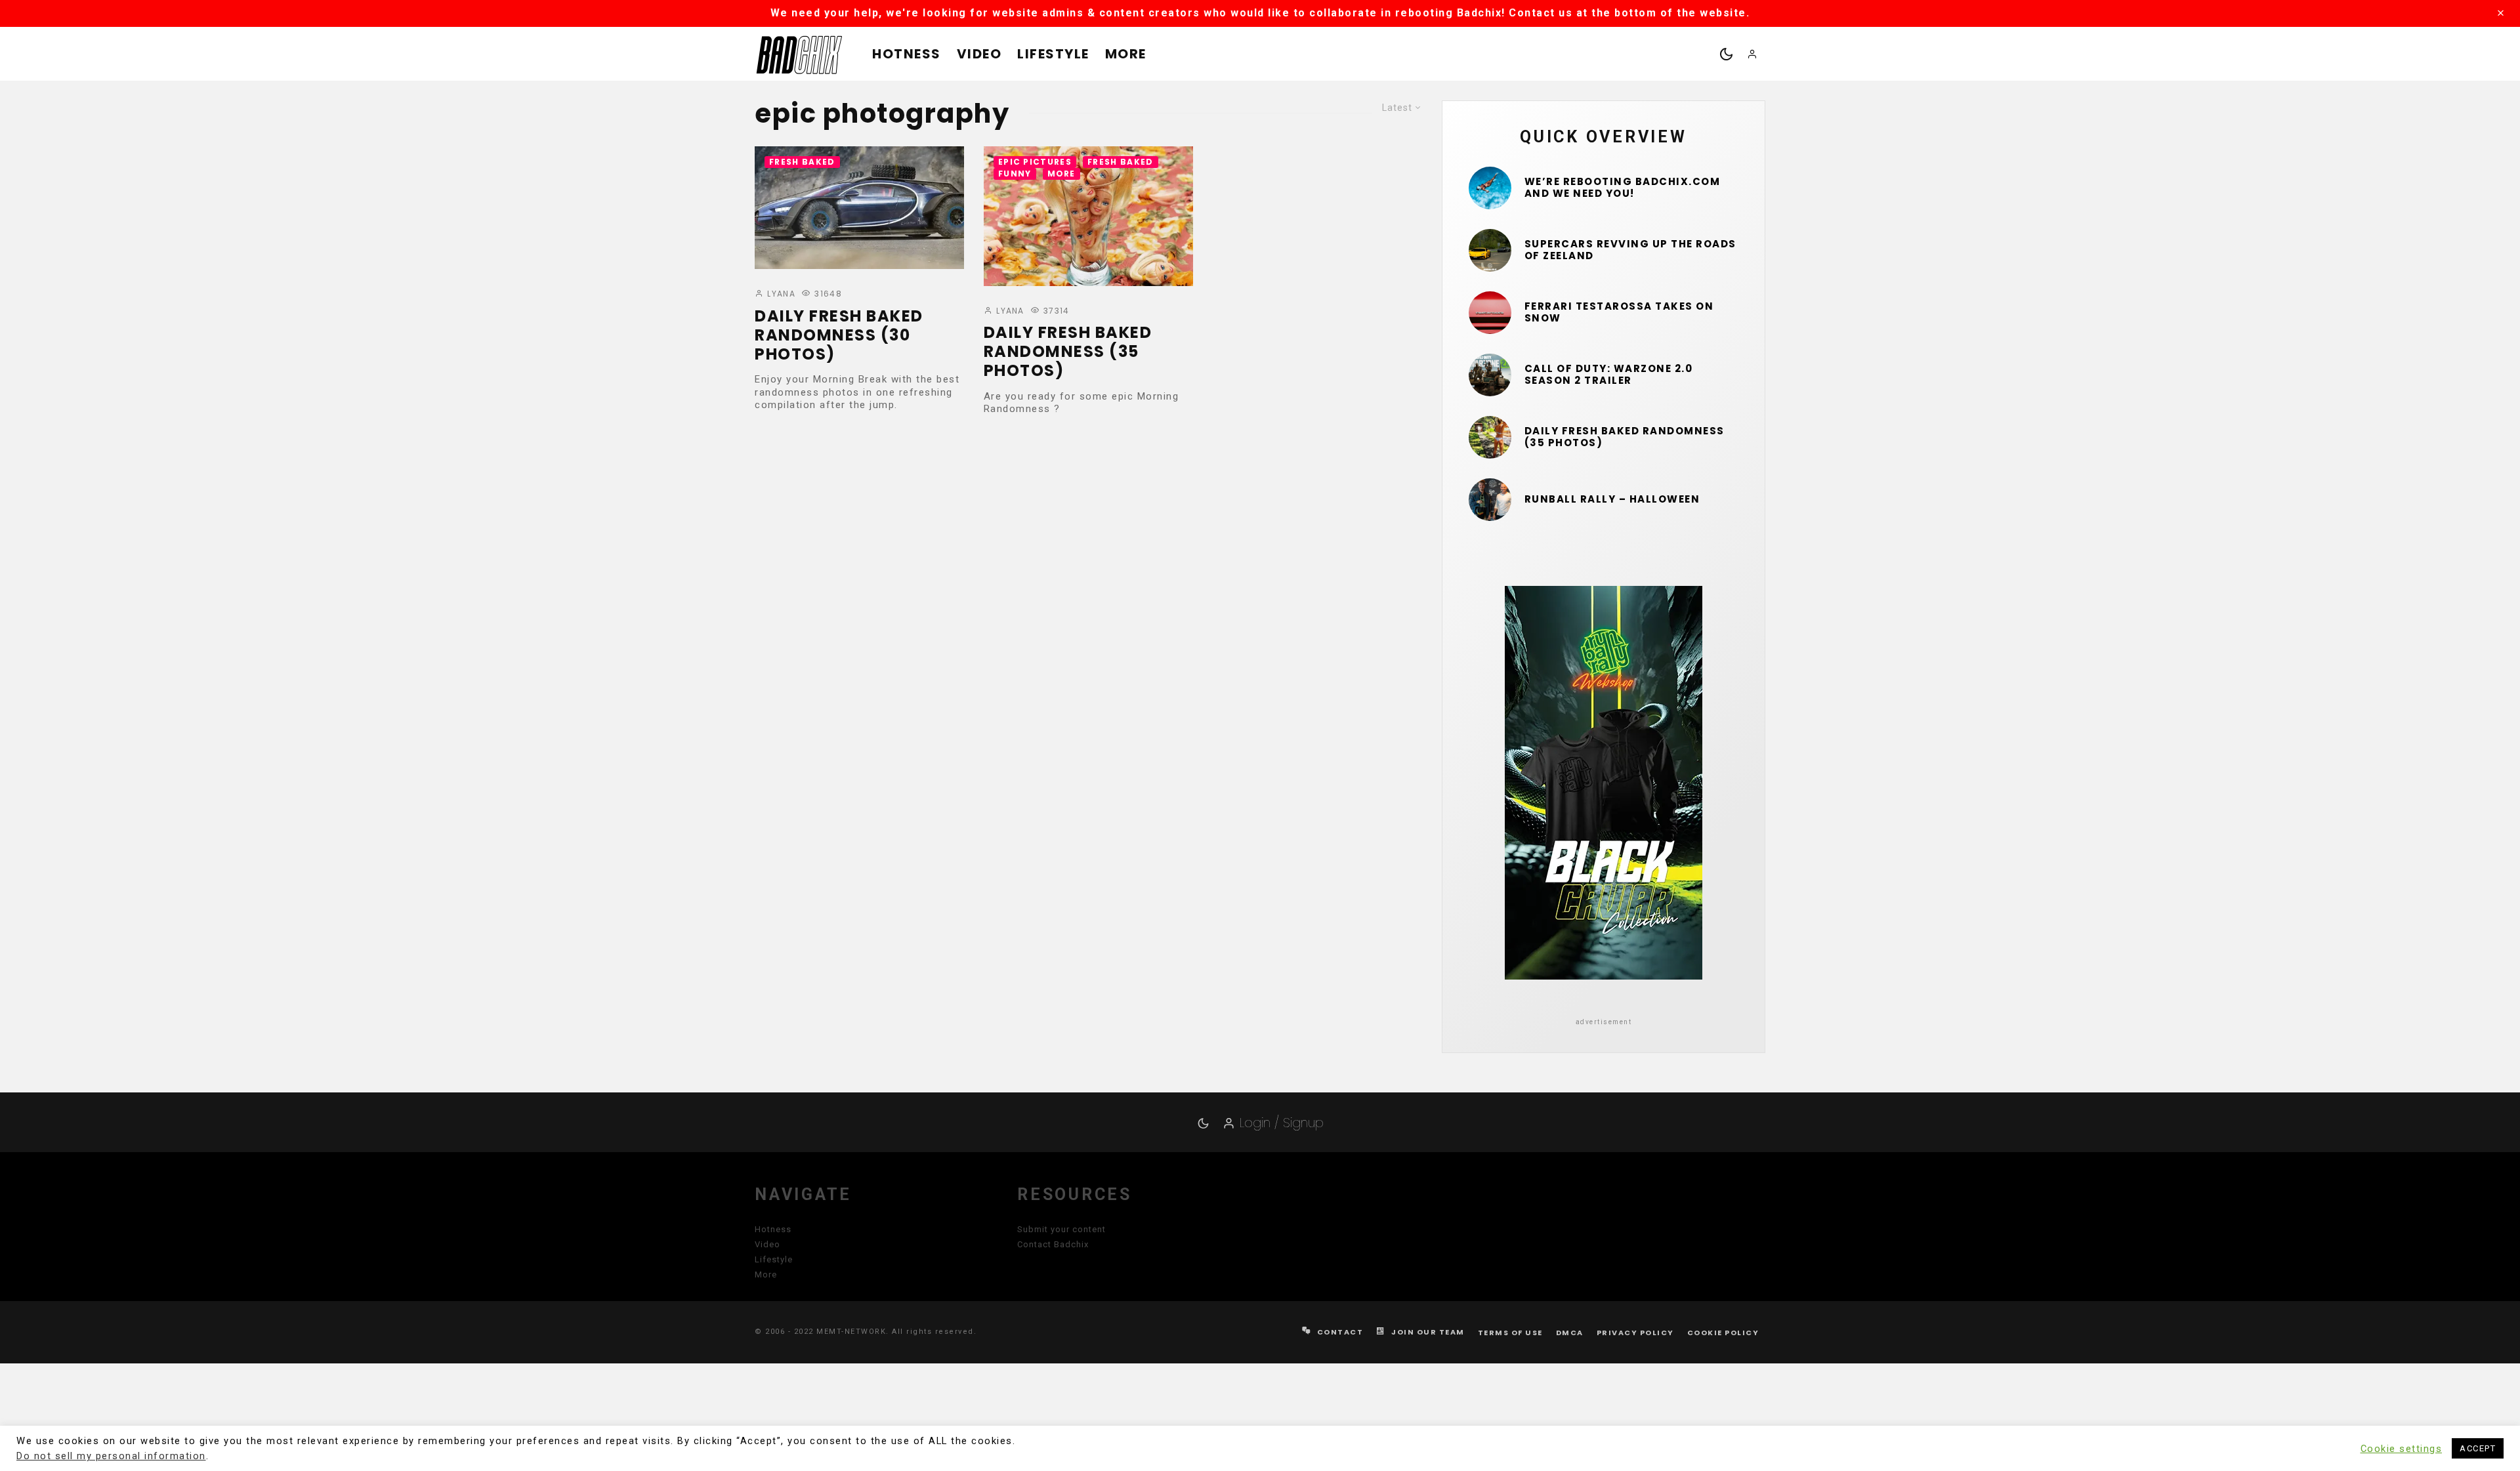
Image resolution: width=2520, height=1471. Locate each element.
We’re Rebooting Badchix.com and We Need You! (1623, 188)
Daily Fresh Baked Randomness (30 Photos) (839, 335)
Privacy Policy (1635, 1333)
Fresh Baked (802, 162)
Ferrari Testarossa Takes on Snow (1619, 312)
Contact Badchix (1053, 1244)
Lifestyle (1053, 54)
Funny (1015, 174)
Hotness (907, 54)
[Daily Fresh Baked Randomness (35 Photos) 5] (1088, 216)
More (1126, 54)
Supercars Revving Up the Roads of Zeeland (1630, 250)
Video (979, 54)
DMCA (1570, 1333)
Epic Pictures (1035, 162)
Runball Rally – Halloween (1612, 499)
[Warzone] (1490, 375)
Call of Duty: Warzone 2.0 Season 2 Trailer (1609, 375)
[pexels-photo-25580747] (1490, 313)
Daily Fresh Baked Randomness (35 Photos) (1068, 352)
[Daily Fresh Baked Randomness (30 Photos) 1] (859, 208)
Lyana (780, 294)
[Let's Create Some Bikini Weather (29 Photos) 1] (1490, 188)
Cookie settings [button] (2402, 1449)
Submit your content (1061, 1229)
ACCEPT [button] (2478, 1448)
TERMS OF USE (1510, 1333)
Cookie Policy (1723, 1333)
